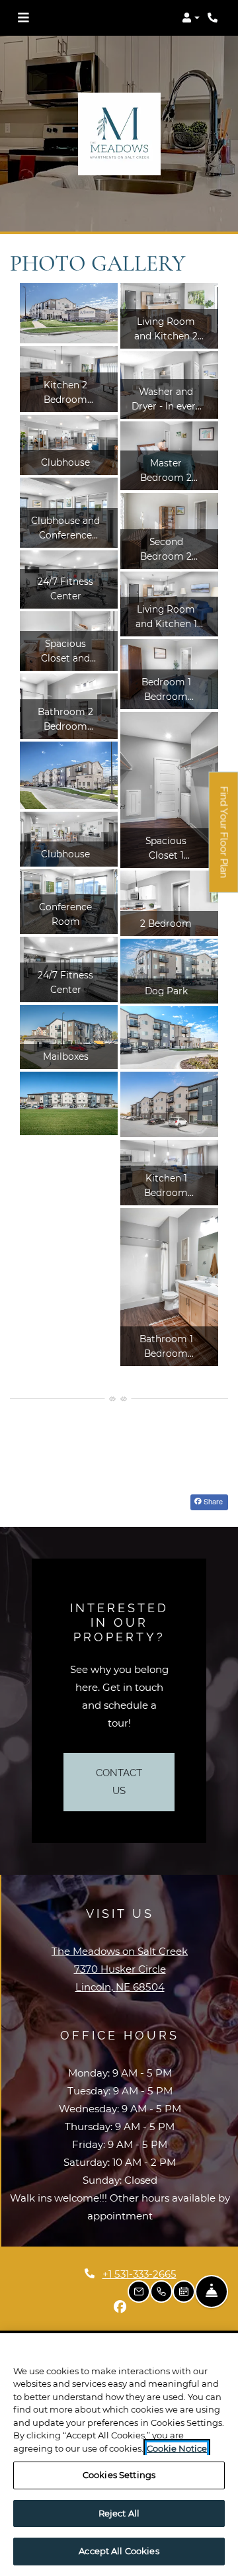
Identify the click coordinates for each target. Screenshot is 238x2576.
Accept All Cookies (119, 2551)
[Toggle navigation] (23, 18)
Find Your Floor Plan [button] (224, 840)
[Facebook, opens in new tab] (120, 2307)
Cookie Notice (177, 2448)
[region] (119, 2455)
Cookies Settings (119, 2475)
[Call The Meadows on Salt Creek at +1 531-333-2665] (214, 18)
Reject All (119, 2513)
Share (212, 1501)
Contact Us (119, 1782)
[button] (191, 18)
